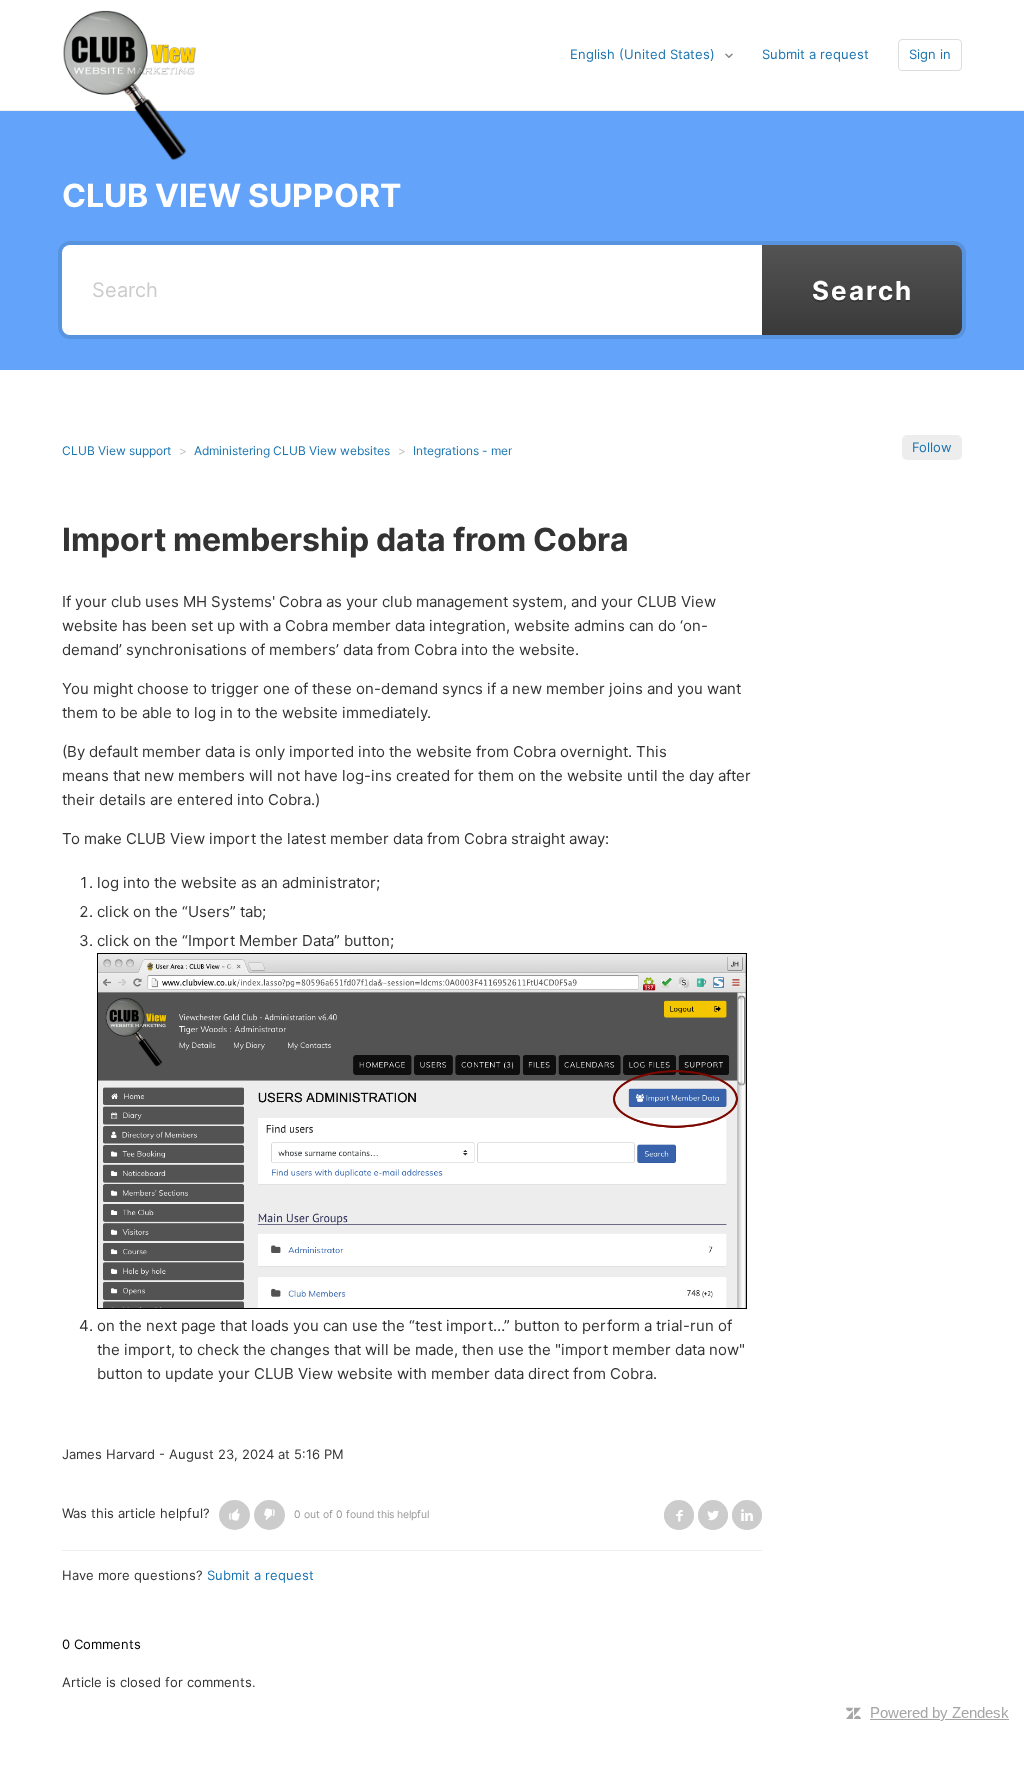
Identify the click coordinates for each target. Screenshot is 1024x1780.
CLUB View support (116, 450)
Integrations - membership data (500, 450)
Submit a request (815, 54)
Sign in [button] (930, 54)
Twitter (713, 1515)
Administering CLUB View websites (292, 450)
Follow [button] (932, 447)
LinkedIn (747, 1515)
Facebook (679, 1515)
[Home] (130, 54)
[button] (234, 1515)
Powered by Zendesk (939, 1712)
